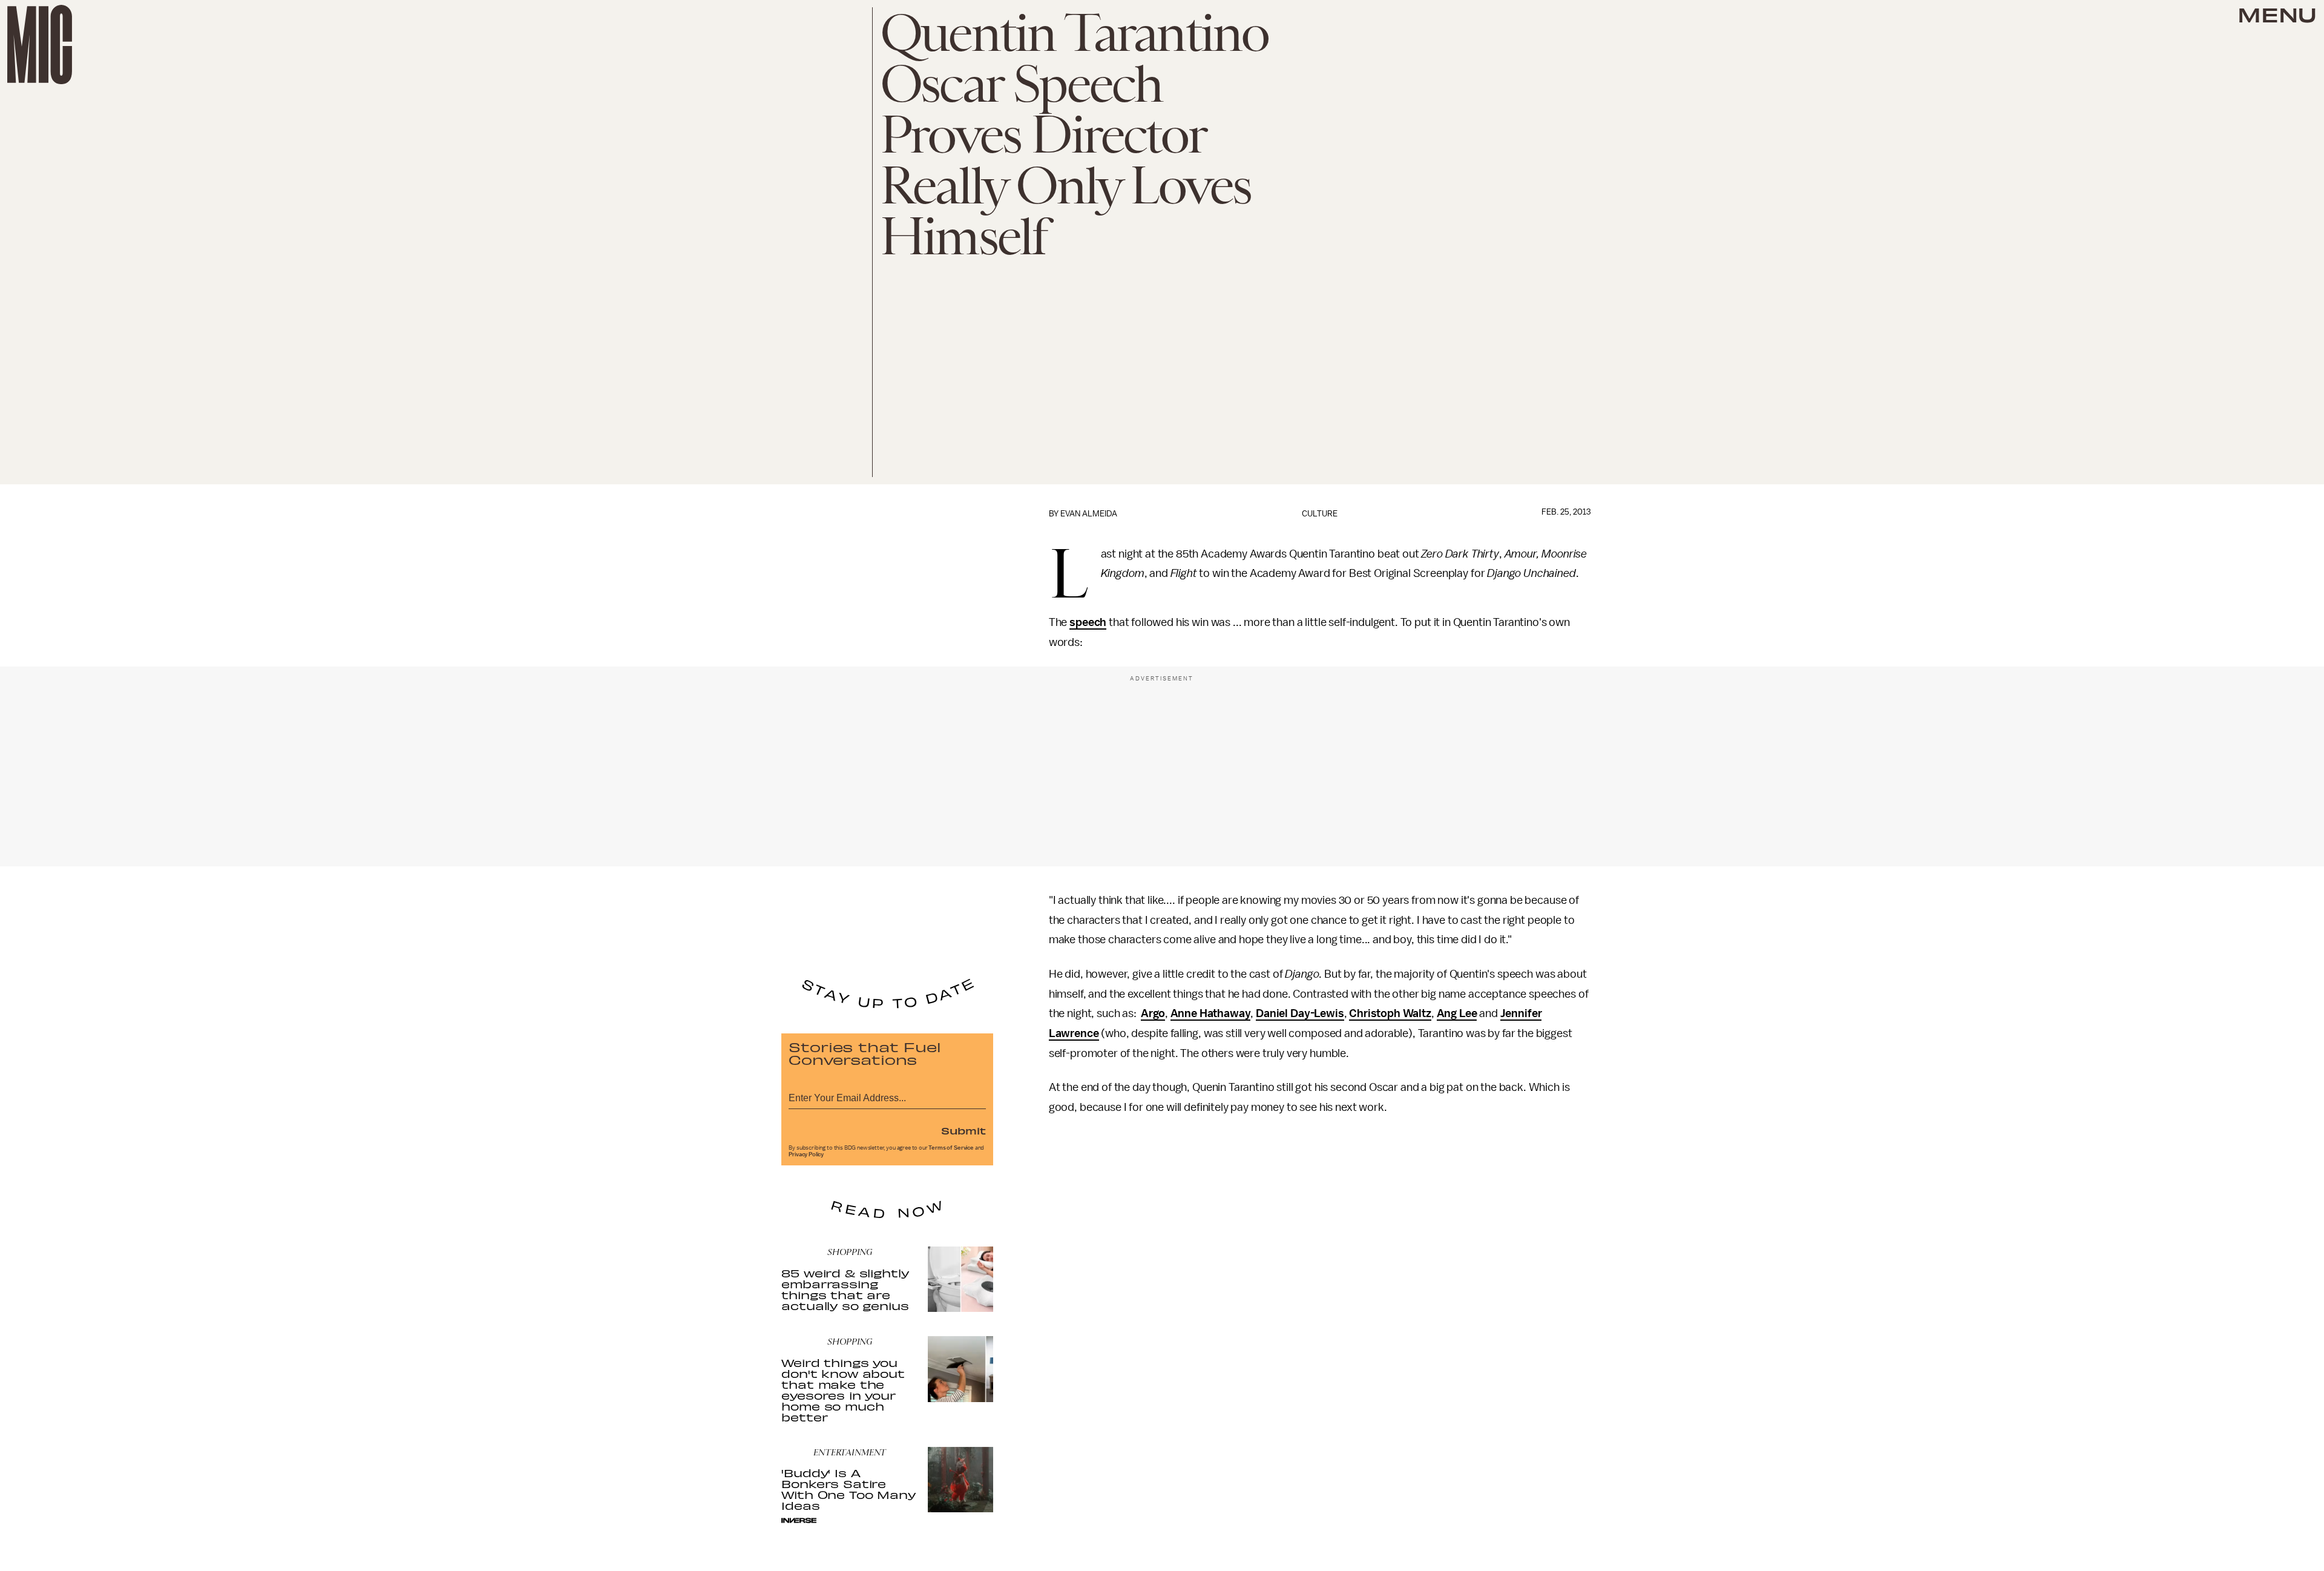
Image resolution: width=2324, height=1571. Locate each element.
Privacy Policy (806, 1154)
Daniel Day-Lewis (1300, 1013)
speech (1088, 622)
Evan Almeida (1089, 514)
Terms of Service (951, 1148)
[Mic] (40, 44)
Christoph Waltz (1390, 1013)
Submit (963, 1130)
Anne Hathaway (1211, 1013)
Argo (1153, 1013)
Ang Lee (1457, 1013)
